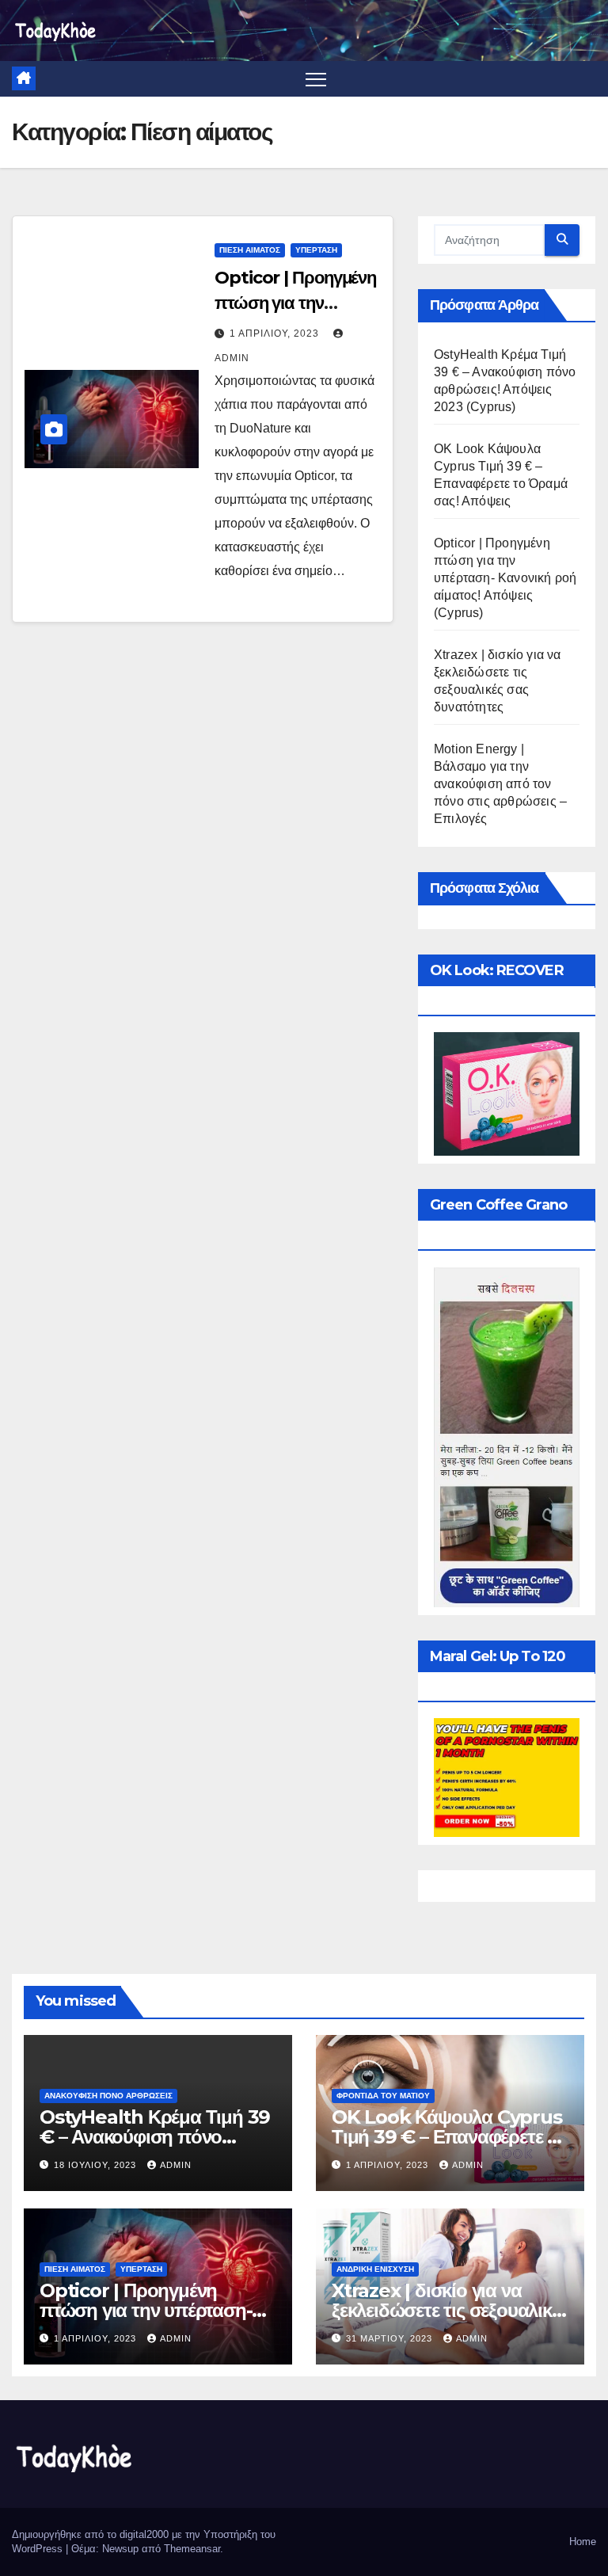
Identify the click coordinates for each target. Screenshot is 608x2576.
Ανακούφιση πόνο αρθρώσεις (108, 2096)
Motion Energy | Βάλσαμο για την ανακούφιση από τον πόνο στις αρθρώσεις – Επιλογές (500, 784)
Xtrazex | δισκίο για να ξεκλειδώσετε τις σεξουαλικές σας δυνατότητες (450, 2310)
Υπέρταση (316, 250)
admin (176, 2165)
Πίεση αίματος (250, 250)
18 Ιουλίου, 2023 (97, 2165)
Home (583, 2542)
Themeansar (192, 2549)
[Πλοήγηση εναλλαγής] (316, 79)
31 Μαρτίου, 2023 (391, 2338)
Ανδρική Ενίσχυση (375, 2269)
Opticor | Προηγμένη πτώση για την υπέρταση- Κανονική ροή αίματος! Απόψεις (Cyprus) (505, 578)
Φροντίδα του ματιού (383, 2096)
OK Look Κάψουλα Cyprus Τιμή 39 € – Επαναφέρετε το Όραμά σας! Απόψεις (448, 2137)
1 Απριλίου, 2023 (276, 333)
